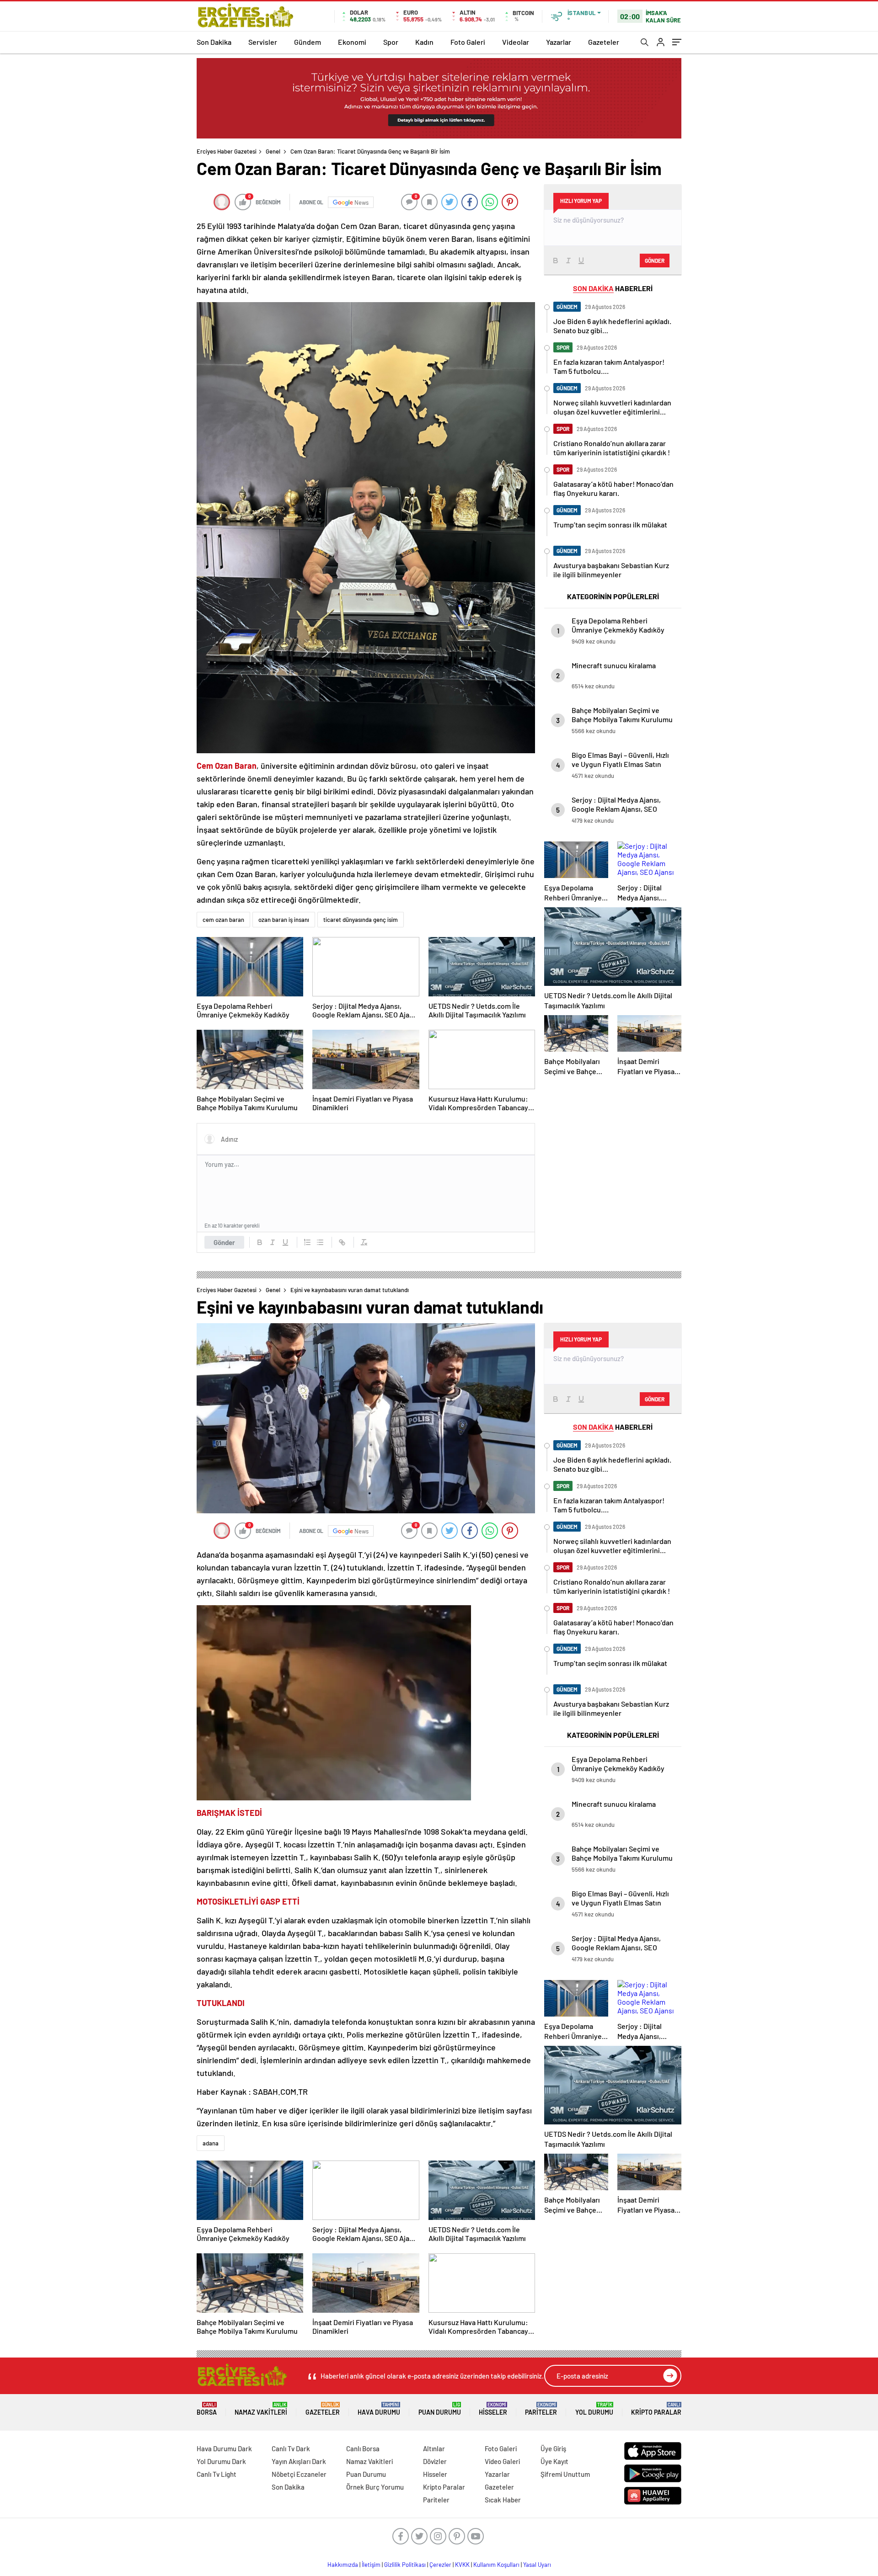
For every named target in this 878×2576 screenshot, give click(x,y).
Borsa (207, 2409)
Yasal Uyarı (537, 2565)
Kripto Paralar (656, 2409)
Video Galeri (502, 2461)
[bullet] (320, 1242)
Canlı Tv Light (217, 2474)
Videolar (516, 42)
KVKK (462, 2565)
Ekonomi (352, 42)
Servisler (263, 42)
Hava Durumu (379, 2409)
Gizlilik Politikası (405, 2565)
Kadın (424, 42)
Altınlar (434, 2448)
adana (211, 2143)
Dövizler (435, 2461)
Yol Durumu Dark (221, 2461)
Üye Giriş (553, 2448)
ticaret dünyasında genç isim (361, 920)
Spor (391, 42)
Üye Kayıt (554, 2461)
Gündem (308, 42)
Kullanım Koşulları (496, 2565)
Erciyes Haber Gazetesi (227, 151)
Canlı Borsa (363, 2448)
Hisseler (493, 2409)
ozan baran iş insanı (284, 920)
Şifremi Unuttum (565, 2474)
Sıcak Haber (503, 2500)
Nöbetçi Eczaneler (299, 2474)
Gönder (224, 1242)
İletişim (371, 2565)
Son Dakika (214, 42)
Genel (273, 151)
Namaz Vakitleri (261, 2409)
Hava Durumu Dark (224, 2448)
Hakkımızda (343, 2565)
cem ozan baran (223, 920)
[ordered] (307, 1242)
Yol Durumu (594, 2409)
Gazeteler (604, 42)
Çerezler (440, 2565)
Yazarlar (559, 42)
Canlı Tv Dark (291, 2448)
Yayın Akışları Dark (299, 2461)
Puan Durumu (440, 2409)
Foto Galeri (468, 42)
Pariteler (541, 2409)
